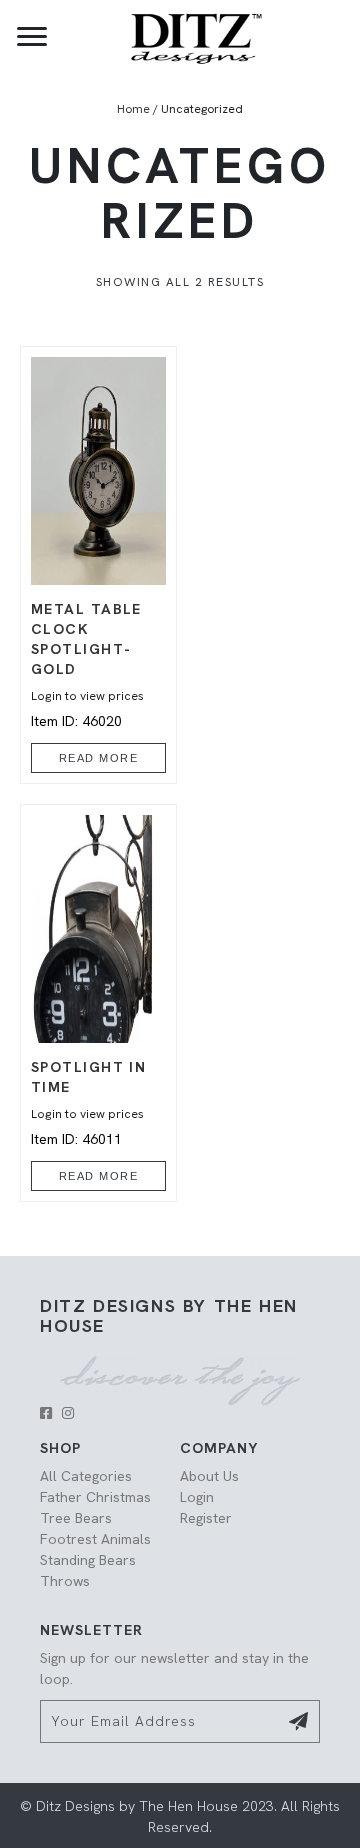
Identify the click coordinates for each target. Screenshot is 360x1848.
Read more (99, 758)
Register (206, 1518)
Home (133, 109)
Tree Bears (76, 1518)
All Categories (86, 1476)
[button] (46, 1413)
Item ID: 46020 (87, 665)
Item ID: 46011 (88, 1102)
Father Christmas (95, 1497)
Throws (65, 1581)
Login (197, 1497)
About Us (209, 1476)
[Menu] (32, 37)
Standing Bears (88, 1560)
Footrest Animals (95, 1539)
